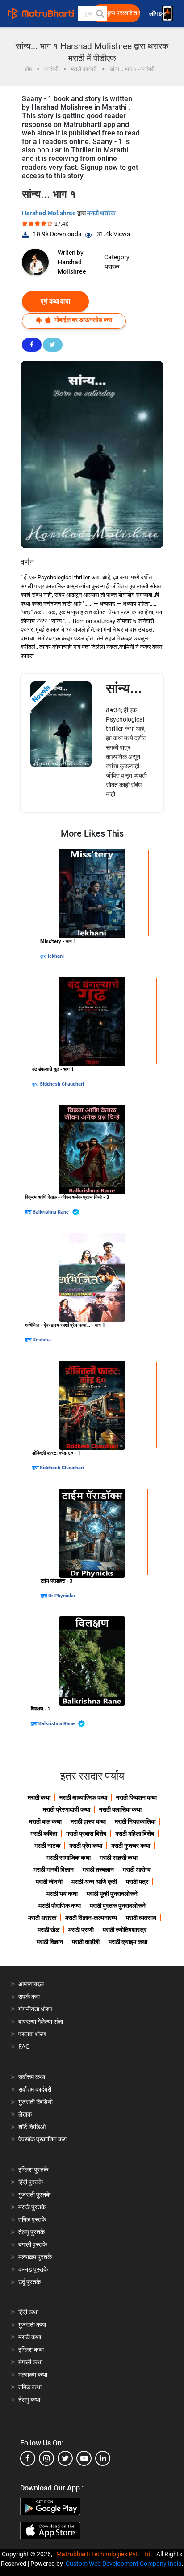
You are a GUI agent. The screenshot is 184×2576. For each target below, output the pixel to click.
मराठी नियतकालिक (135, 1821)
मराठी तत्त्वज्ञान (98, 1870)
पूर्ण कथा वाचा (55, 301)
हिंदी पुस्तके (31, 2182)
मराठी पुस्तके (32, 2207)
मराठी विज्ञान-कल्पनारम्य (91, 1918)
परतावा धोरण (33, 2034)
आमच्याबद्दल (31, 1984)
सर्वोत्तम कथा (32, 2077)
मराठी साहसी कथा (119, 1858)
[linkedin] (103, 2458)
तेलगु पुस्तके (31, 2232)
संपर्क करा (29, 1997)
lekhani (56, 956)
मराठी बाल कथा (45, 1821)
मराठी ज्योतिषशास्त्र (125, 1930)
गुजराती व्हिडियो (36, 2102)
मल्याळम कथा (33, 2375)
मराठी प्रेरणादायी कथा (67, 1809)
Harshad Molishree (50, 213)
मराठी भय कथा (62, 1894)
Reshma (42, 1340)
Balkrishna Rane (51, 1212)
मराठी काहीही (86, 1942)
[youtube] (84, 2458)
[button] (100, 13)
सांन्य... (124, 688)
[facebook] (28, 2458)
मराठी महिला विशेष (135, 1834)
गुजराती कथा (32, 2325)
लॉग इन (159, 14)
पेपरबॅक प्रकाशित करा (42, 2139)
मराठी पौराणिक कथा (60, 1906)
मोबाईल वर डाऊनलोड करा (83, 320)
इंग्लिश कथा (31, 2350)
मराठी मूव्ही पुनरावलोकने (112, 1894)
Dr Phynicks (62, 1596)
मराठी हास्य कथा (88, 1821)
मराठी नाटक (47, 1846)
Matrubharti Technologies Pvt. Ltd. (106, 2554)
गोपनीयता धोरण (35, 2009)
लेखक (25, 2114)
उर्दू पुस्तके (29, 2282)
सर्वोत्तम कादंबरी (35, 2089)
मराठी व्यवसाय (141, 1918)
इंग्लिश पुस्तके (33, 2170)
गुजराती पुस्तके (34, 2195)
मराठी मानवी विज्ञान (54, 1870)
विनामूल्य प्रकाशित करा (118, 13)
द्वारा (44, 956)
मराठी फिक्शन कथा (136, 1797)
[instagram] (46, 2458)
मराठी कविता (44, 1834)
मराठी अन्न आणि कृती (94, 1882)
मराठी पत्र (137, 1882)
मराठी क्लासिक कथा (120, 1809)
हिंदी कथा (28, 2312)
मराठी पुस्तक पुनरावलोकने (118, 1906)
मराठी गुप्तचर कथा (131, 1846)
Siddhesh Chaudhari (62, 1084)
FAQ (24, 2047)
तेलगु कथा (29, 2400)
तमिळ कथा (30, 2387)
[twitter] (65, 2458)
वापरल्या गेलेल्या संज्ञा (41, 2022)
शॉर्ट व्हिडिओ (32, 2127)
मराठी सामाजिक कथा (69, 1858)
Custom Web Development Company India (124, 2564)
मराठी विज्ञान (50, 1942)
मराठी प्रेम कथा (86, 1846)
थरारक (112, 267)
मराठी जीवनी (49, 1882)
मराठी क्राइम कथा (128, 1942)
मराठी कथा (39, 1797)
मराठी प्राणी (81, 1930)
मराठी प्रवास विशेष (86, 1834)
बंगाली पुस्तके (33, 2244)
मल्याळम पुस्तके (35, 2257)
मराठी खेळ (48, 1930)
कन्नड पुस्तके (33, 2269)
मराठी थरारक (101, 213)
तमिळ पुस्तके (32, 2219)
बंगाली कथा (30, 2362)
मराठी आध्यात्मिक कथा (83, 1797)
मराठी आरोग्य (137, 1870)
